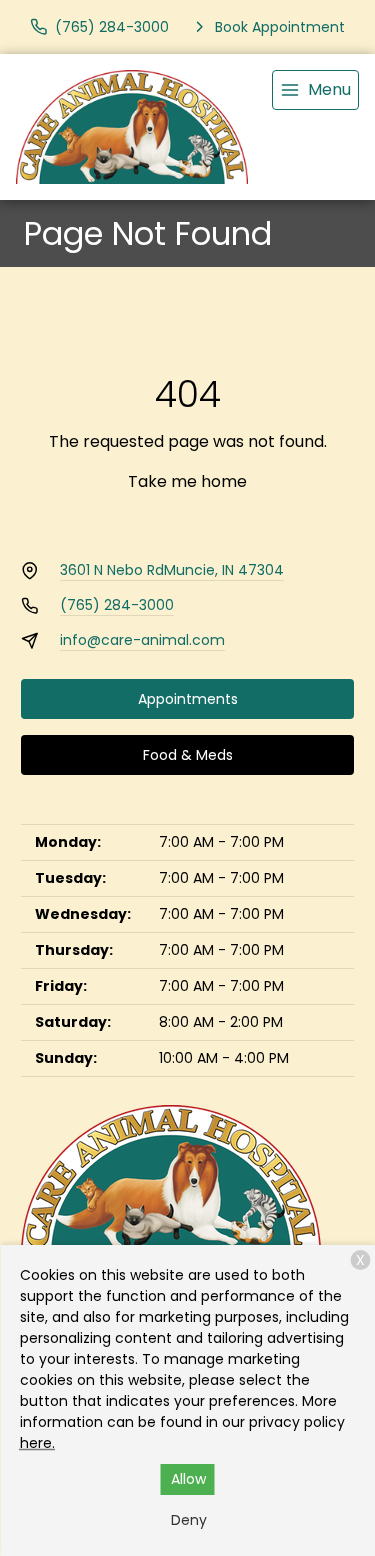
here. (37, 1443)
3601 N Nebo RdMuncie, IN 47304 (172, 570)
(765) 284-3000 (117, 605)
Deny (189, 1520)
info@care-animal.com (142, 640)
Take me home (187, 481)
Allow (188, 1479)
